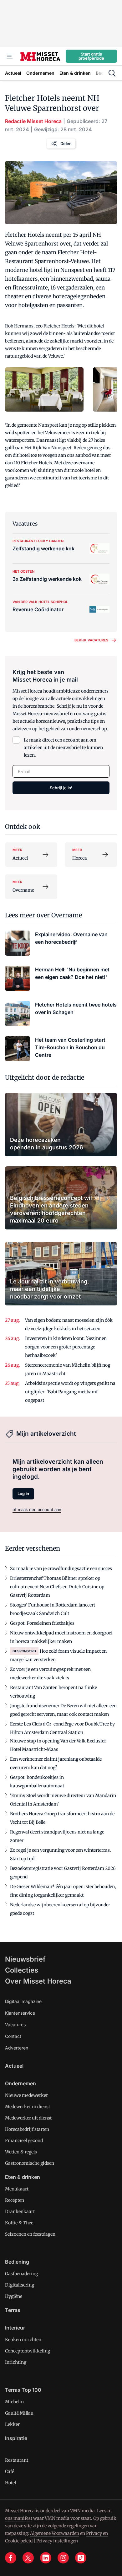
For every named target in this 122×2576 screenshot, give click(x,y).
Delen (66, 143)
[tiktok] (81, 2558)
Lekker (12, 2424)
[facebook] (11, 2558)
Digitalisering (20, 2285)
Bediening (17, 2262)
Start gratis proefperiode (91, 56)
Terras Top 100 (23, 2390)
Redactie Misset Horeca (33, 121)
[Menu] (10, 56)
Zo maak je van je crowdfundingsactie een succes (61, 1569)
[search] (112, 73)
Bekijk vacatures (91, 640)
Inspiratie (16, 2438)
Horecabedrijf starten (27, 2129)
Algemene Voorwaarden (55, 2533)
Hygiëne (14, 2296)
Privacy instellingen (57, 2541)
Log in (23, 1493)
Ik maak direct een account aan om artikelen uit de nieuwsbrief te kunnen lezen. (63, 748)
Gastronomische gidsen (30, 2163)
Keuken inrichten (23, 2340)
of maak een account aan (37, 1509)
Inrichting (16, 2362)
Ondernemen (20, 2083)
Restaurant (17, 2460)
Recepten (15, 2200)
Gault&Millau (19, 2413)
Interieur (15, 2328)
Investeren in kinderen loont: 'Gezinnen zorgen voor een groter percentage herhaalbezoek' (66, 1347)
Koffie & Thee (19, 2223)
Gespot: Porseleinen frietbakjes (42, 1623)
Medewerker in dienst (28, 2107)
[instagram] (63, 2558)
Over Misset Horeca (38, 1981)
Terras (13, 2310)
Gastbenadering (21, 2274)
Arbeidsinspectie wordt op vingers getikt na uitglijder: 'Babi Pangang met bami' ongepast (70, 1392)
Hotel (10, 2483)
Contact (13, 2036)
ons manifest (19, 2518)
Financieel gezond (24, 2141)
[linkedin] (46, 2558)
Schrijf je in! (61, 788)
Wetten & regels (21, 2152)
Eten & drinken (23, 2177)
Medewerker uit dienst (28, 2118)
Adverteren (17, 2048)
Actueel (14, 2066)
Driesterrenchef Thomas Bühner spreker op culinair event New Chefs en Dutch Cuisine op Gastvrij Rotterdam (57, 1587)
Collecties (22, 1970)
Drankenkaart (20, 2211)
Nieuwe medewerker (26, 2095)
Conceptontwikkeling (28, 2351)
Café (10, 2471)
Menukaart (17, 2189)
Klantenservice (20, 2013)
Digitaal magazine (23, 2001)
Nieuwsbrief (25, 1959)
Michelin (14, 2402)
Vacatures (15, 2025)
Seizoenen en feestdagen (30, 2234)
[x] (28, 2558)
